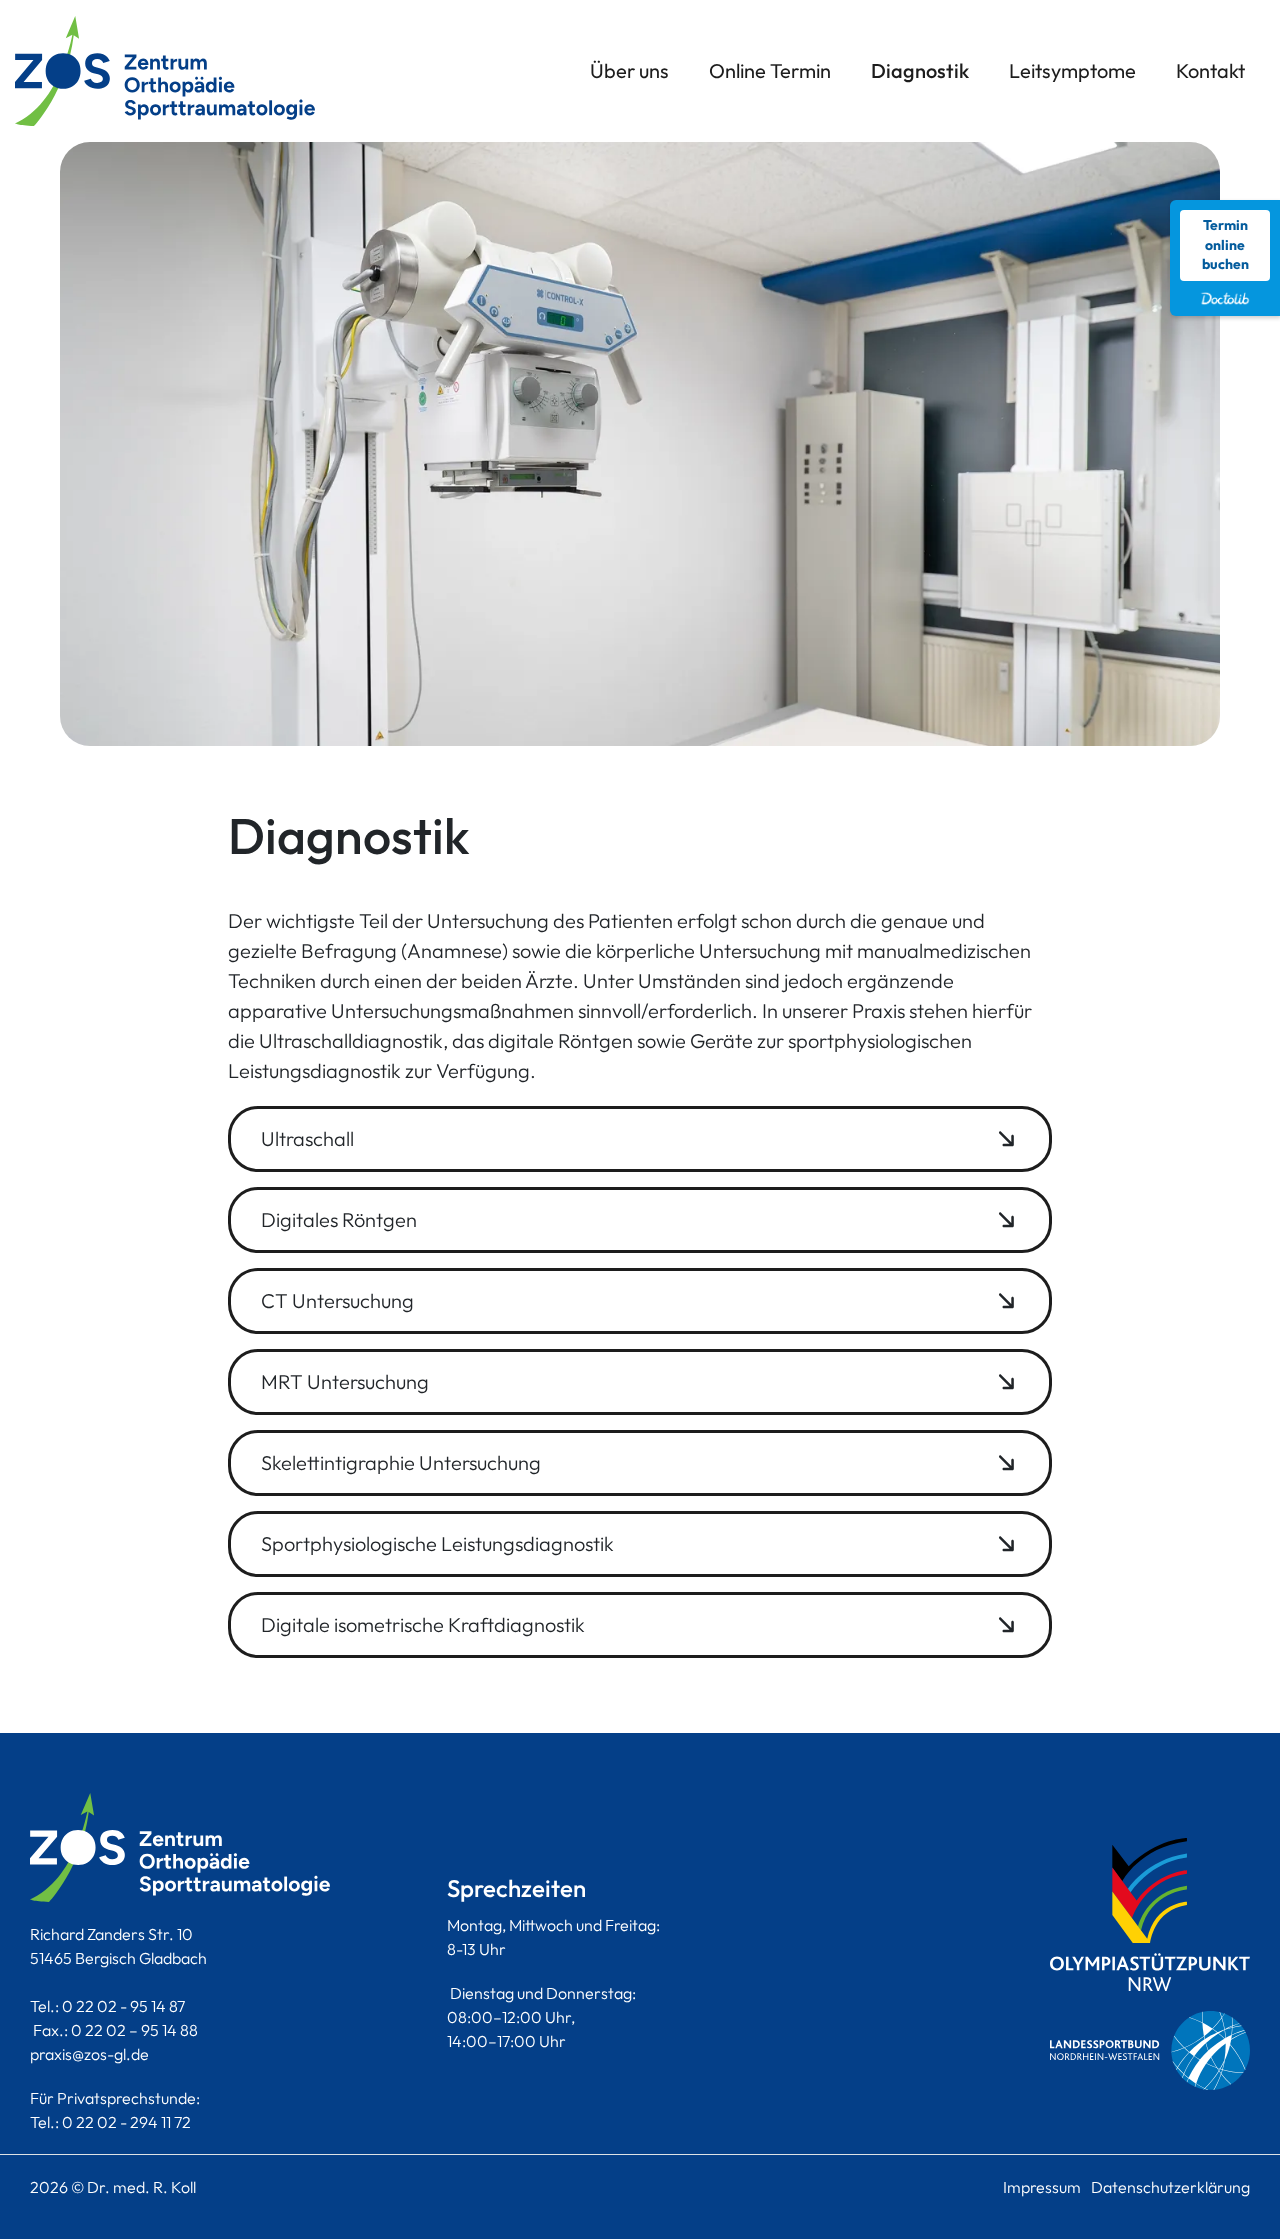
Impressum (1042, 2187)
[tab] (639, 1139)
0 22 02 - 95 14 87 (123, 2006)
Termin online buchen (1225, 244)
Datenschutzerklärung (1170, 2187)
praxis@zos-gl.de (89, 2054)
